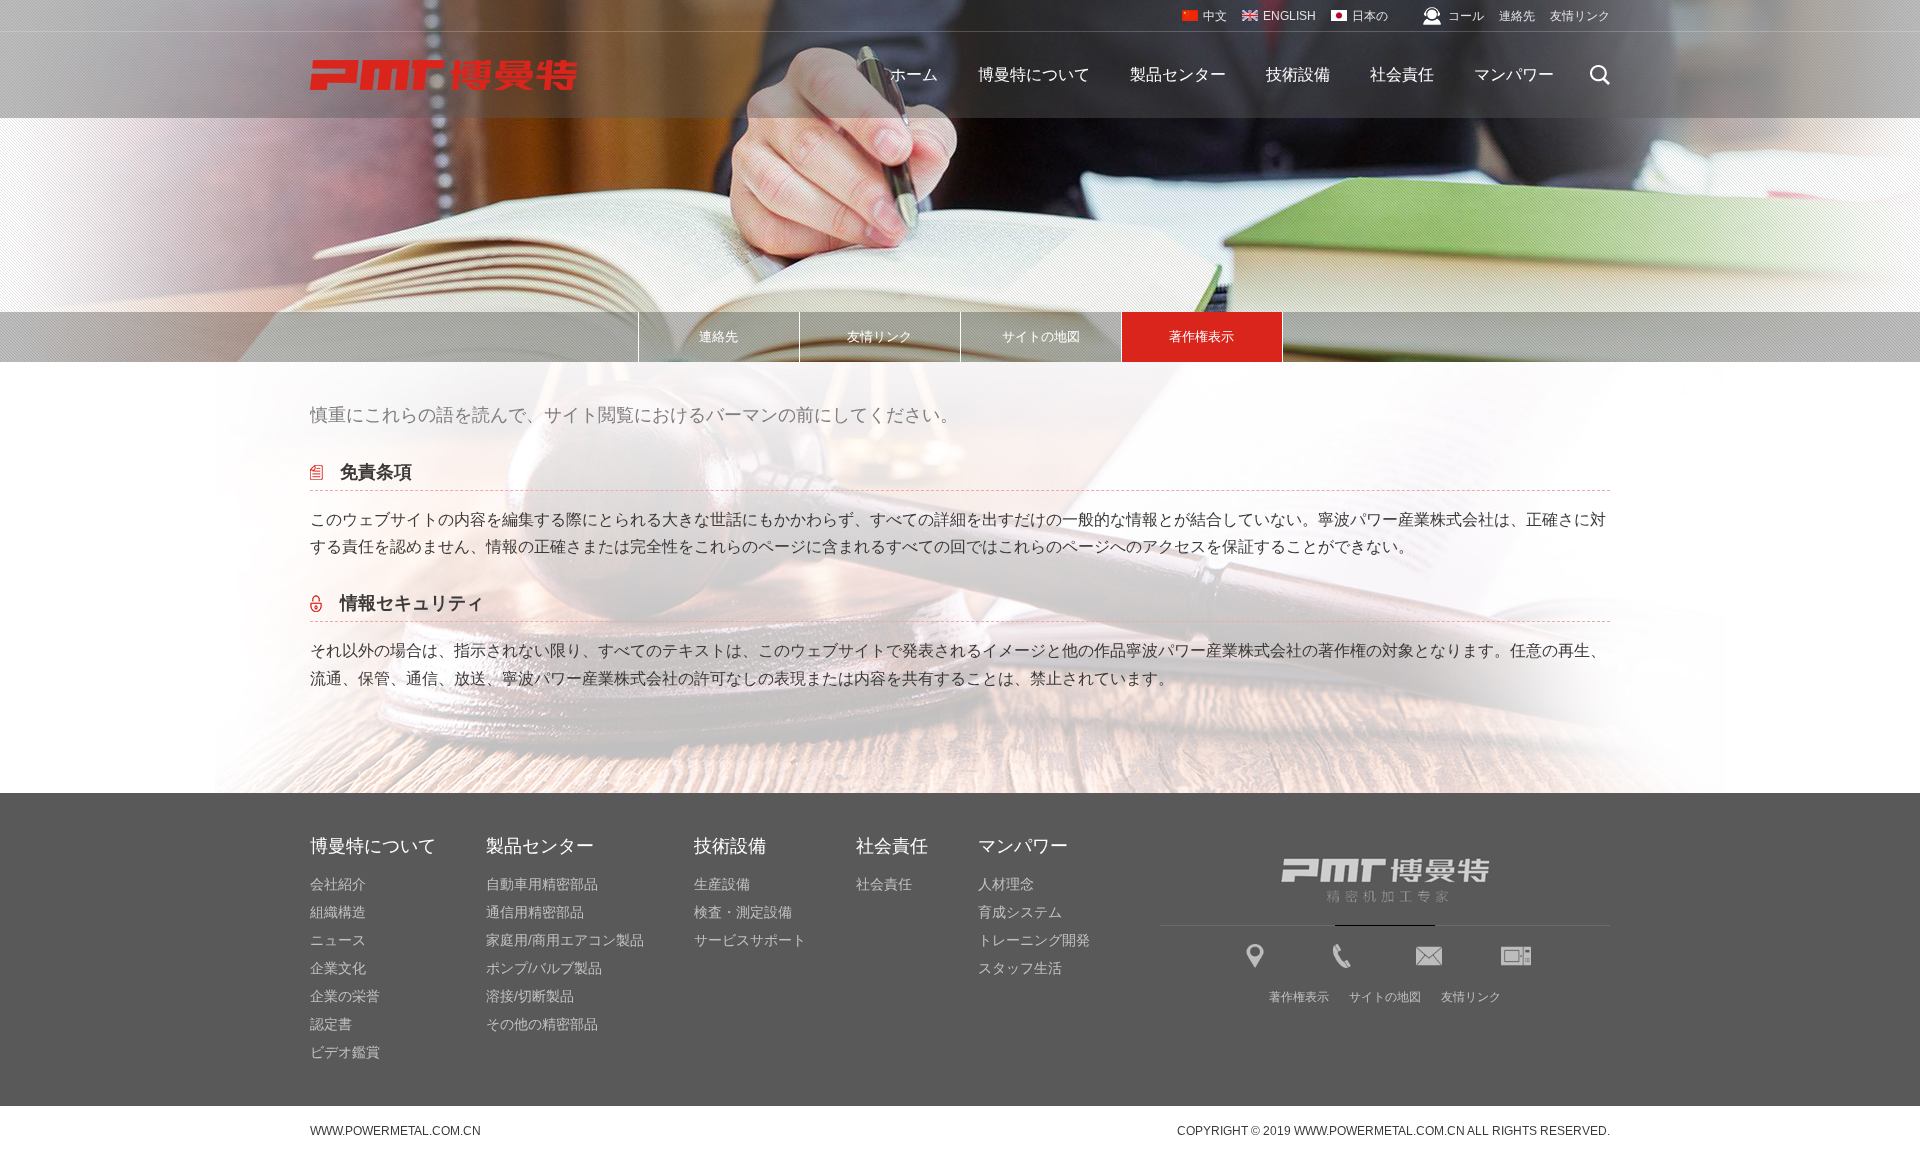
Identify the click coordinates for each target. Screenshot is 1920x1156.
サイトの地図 (1041, 336)
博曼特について (1034, 74)
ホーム (914, 74)
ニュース (338, 940)
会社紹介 (338, 884)
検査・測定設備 (743, 912)
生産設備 (722, 884)
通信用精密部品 (535, 912)
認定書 (331, 1024)
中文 (1215, 16)
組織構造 (338, 912)
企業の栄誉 (345, 996)
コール (1466, 16)
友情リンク (1580, 16)
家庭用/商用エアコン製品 (565, 940)
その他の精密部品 (542, 1024)
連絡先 (1517, 16)
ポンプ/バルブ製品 (544, 968)
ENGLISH (1289, 16)
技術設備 (1298, 74)
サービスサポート (750, 940)
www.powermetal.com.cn (395, 1131)
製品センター (1178, 74)
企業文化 (338, 968)
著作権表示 (1201, 336)
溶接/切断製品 (530, 996)
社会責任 (1402, 74)
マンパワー (1514, 74)
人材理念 (1006, 884)
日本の (1370, 16)
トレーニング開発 (1034, 940)
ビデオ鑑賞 (345, 1052)
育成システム (1020, 912)
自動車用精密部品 (542, 884)
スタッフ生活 (1020, 968)
